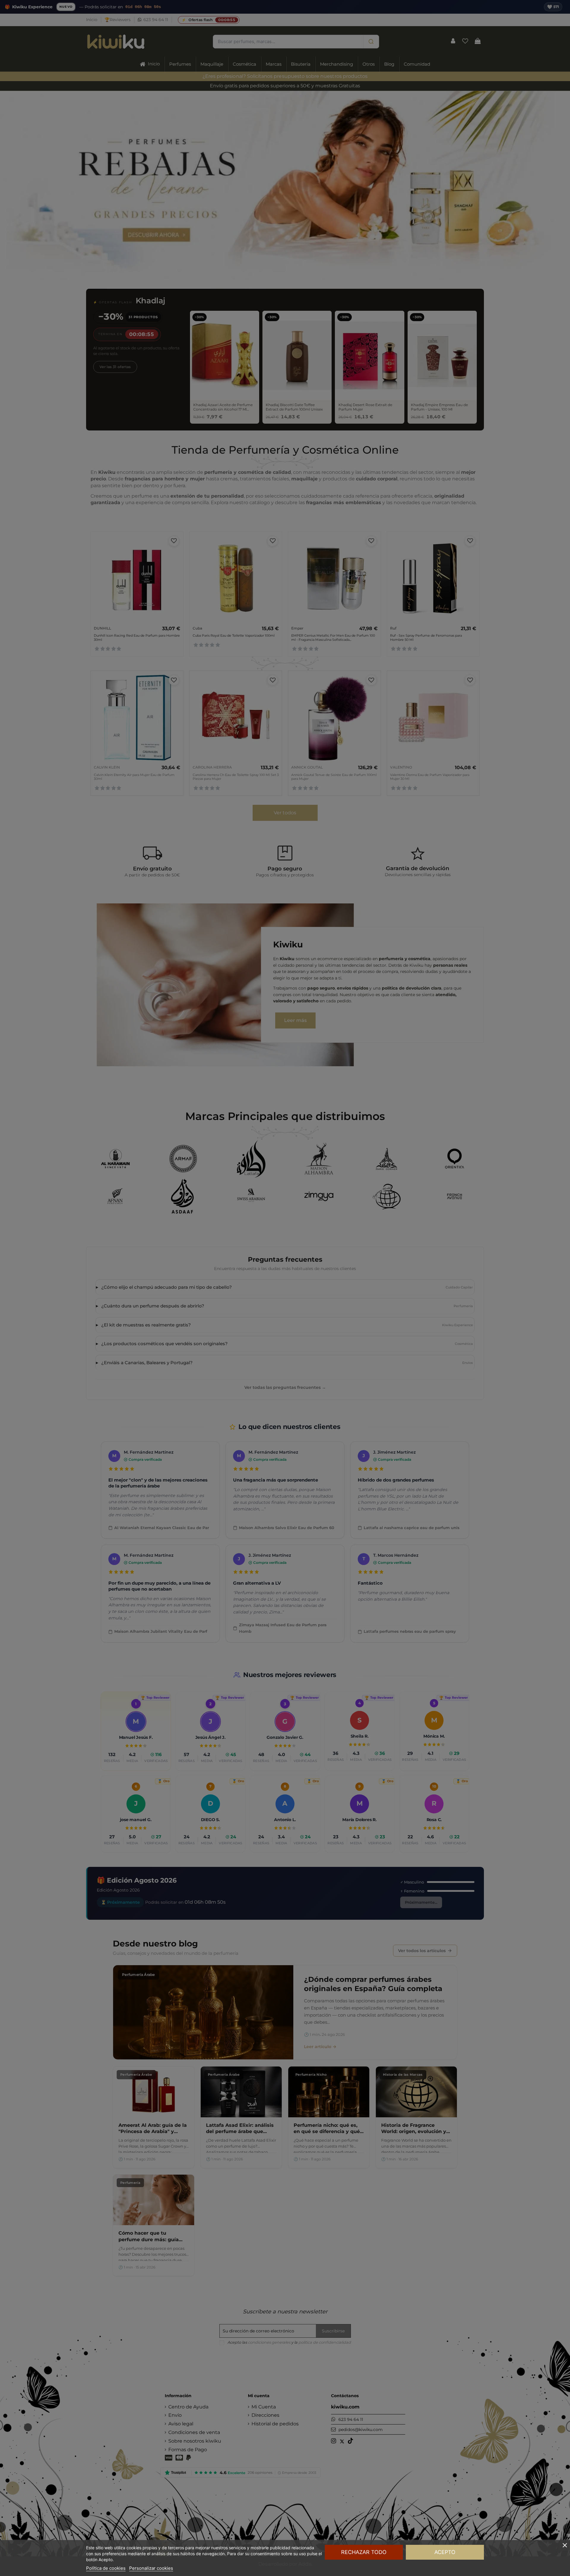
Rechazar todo (364, 2552)
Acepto (445, 2552)
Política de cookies (106, 2568)
